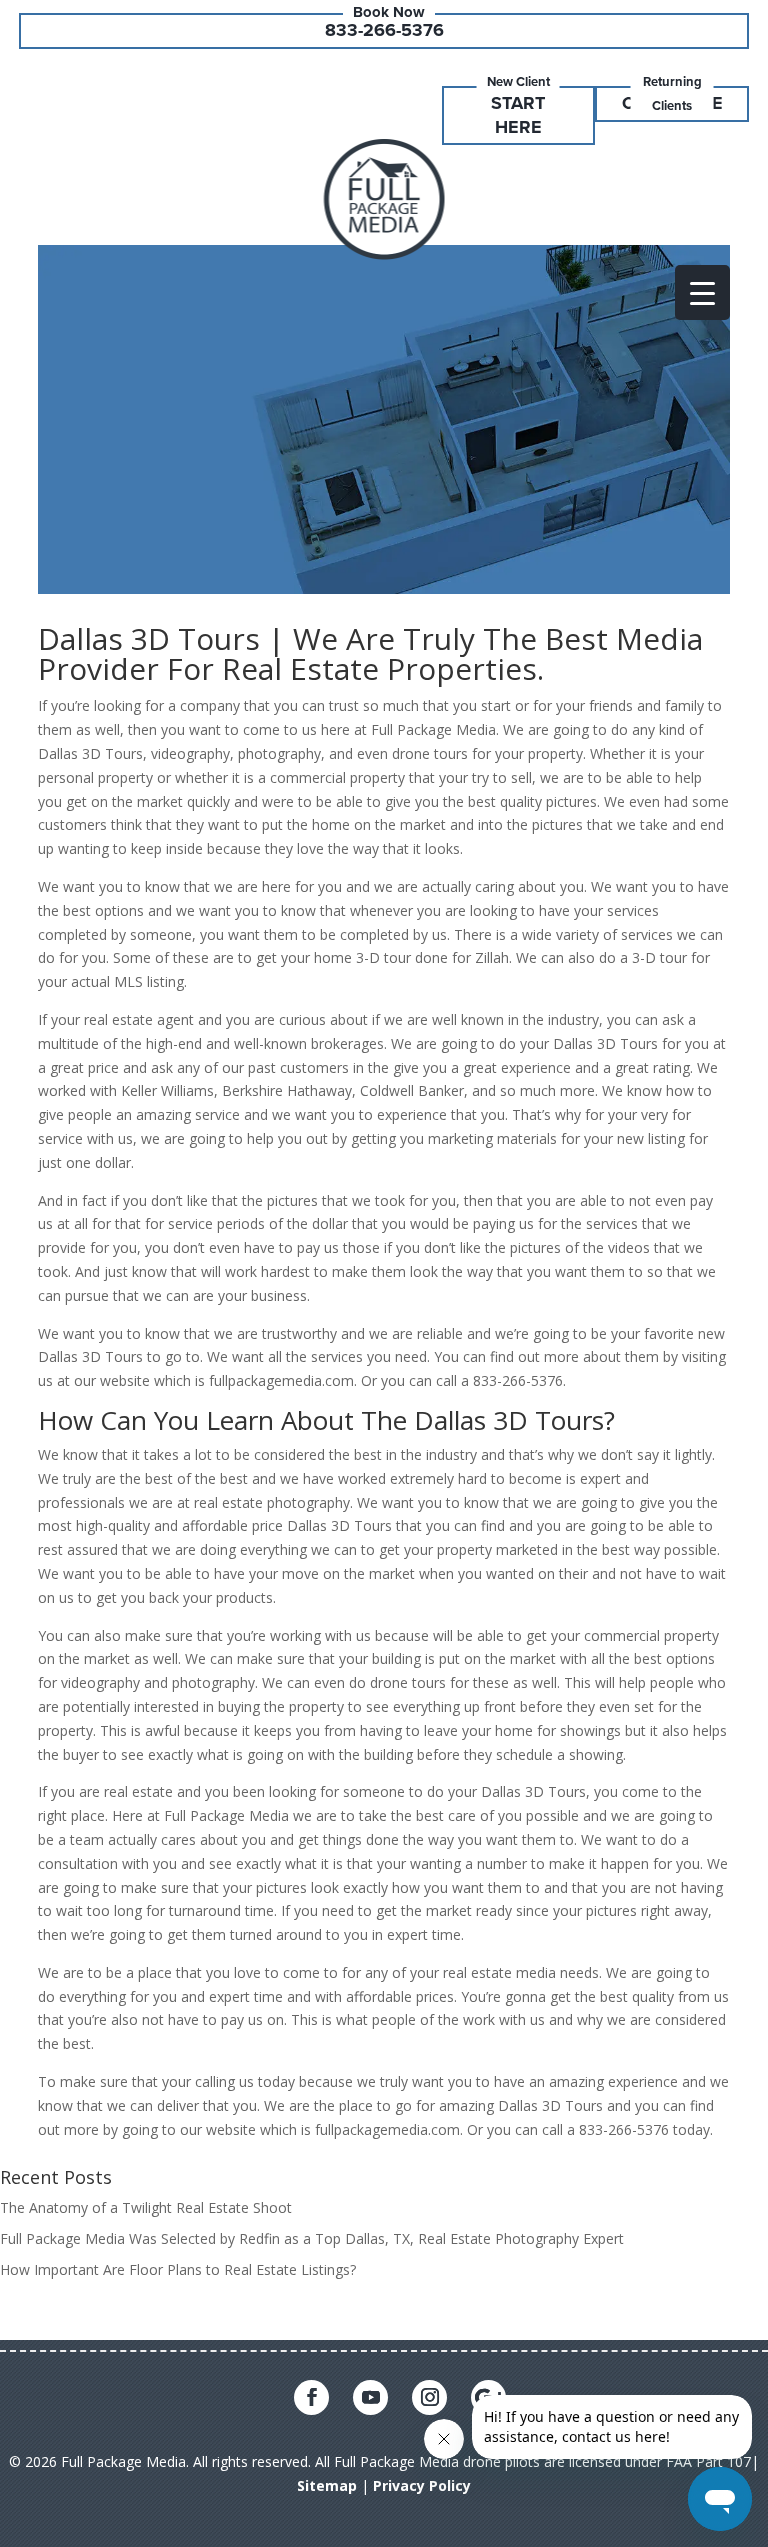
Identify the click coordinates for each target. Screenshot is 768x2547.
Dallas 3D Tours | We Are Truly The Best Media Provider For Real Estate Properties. (370, 653)
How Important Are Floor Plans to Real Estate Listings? (178, 2269)
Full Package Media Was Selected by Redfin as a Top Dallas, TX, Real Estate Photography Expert (312, 2238)
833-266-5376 (384, 30)
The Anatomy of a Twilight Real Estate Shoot (146, 2207)
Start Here (518, 115)
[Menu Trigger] (702, 292)
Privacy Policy (422, 2485)
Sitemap (327, 2485)
